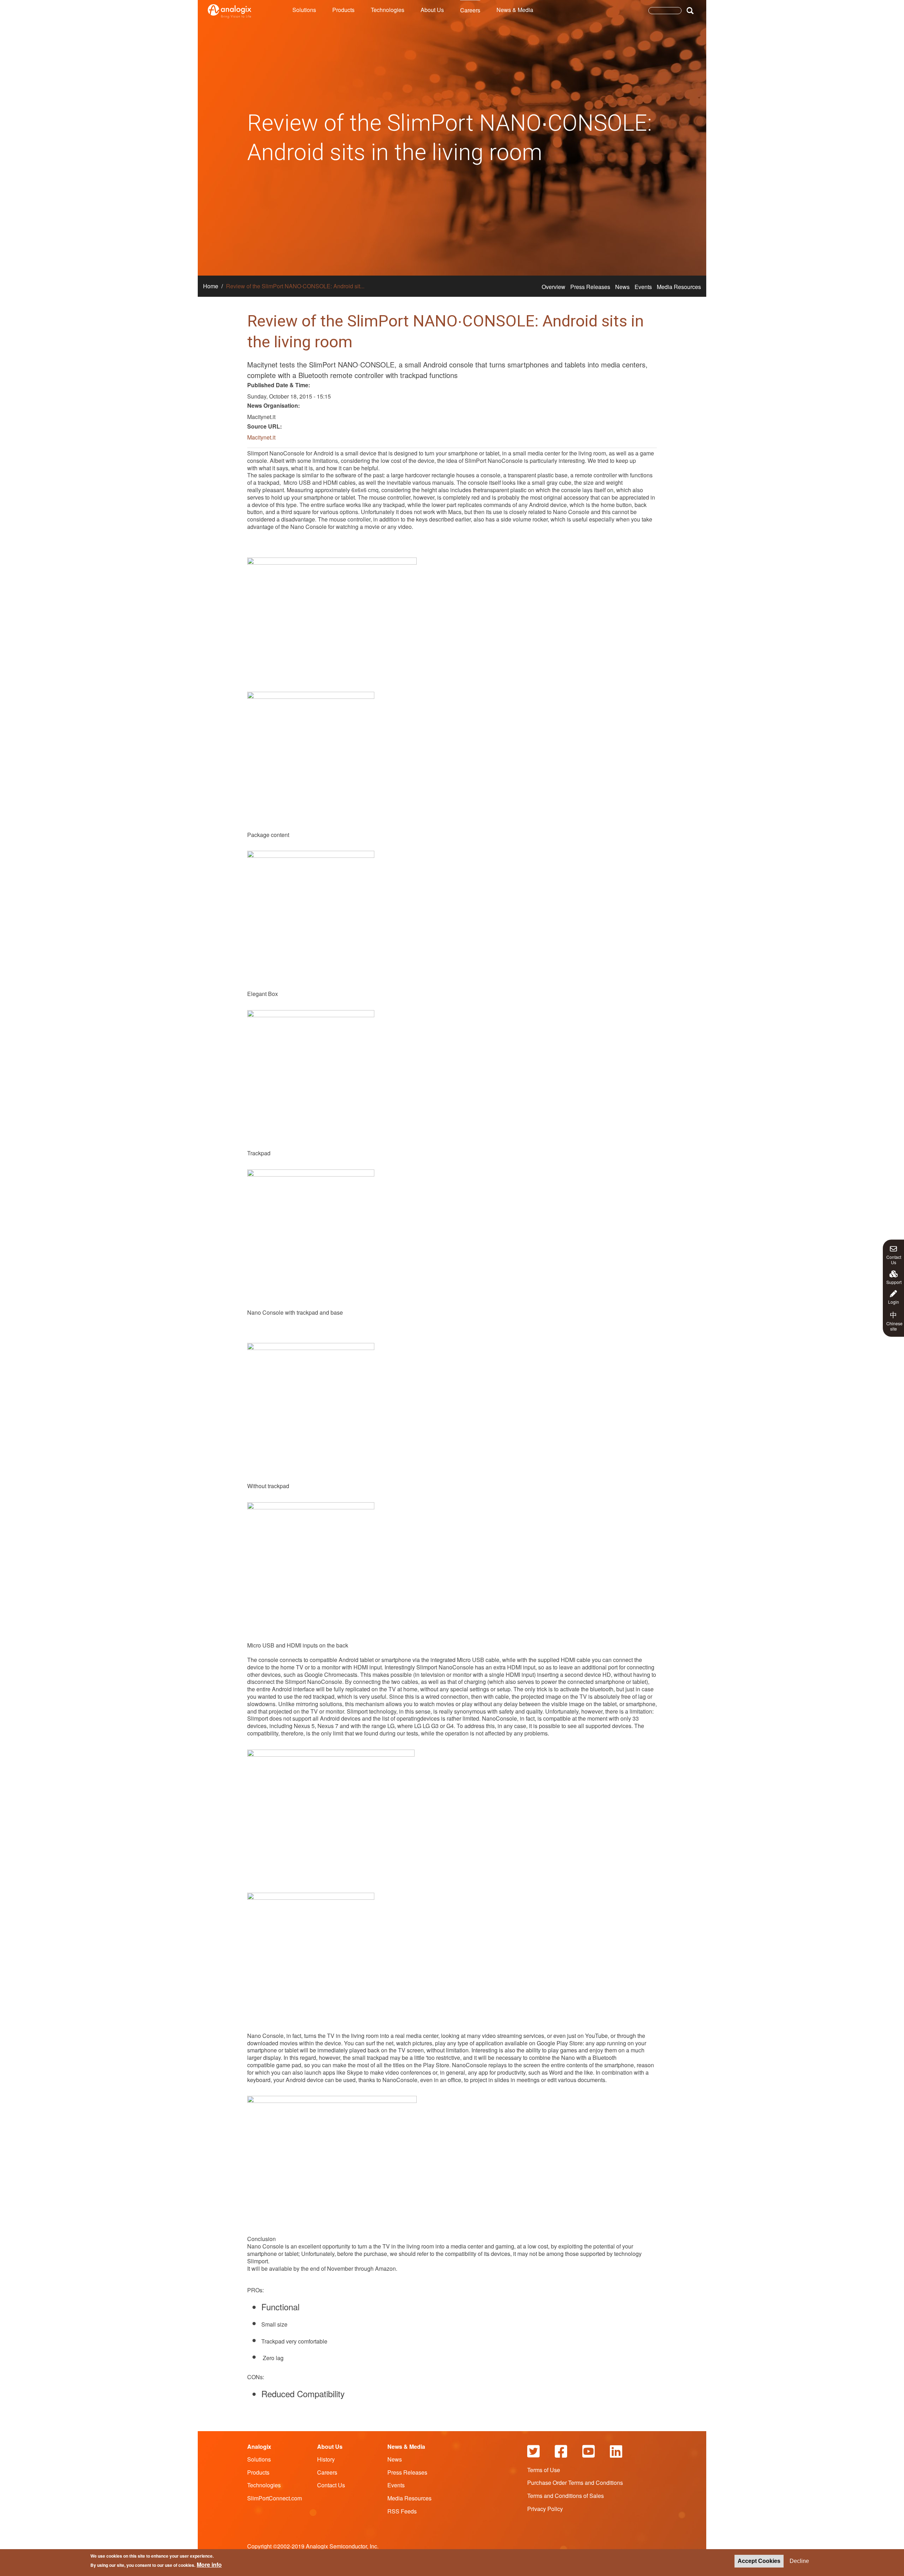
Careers (470, 10)
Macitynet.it (261, 437)
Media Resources (679, 287)
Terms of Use (544, 2470)
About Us (432, 10)
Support (894, 1281)
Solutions (304, 10)
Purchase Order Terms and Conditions (575, 2483)
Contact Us (894, 1259)
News (622, 287)
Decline (799, 2561)
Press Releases (590, 287)
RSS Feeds (402, 2511)
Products (343, 10)
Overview (554, 287)
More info (209, 2565)
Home (211, 286)
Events (643, 287)
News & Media (515, 10)
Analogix (259, 2447)
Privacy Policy (545, 2509)
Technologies (388, 10)
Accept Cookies (759, 2561)
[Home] (230, 11)
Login (894, 1301)
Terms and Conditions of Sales (566, 2496)
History (326, 2459)
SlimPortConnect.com (275, 2498)
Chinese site (894, 1320)
